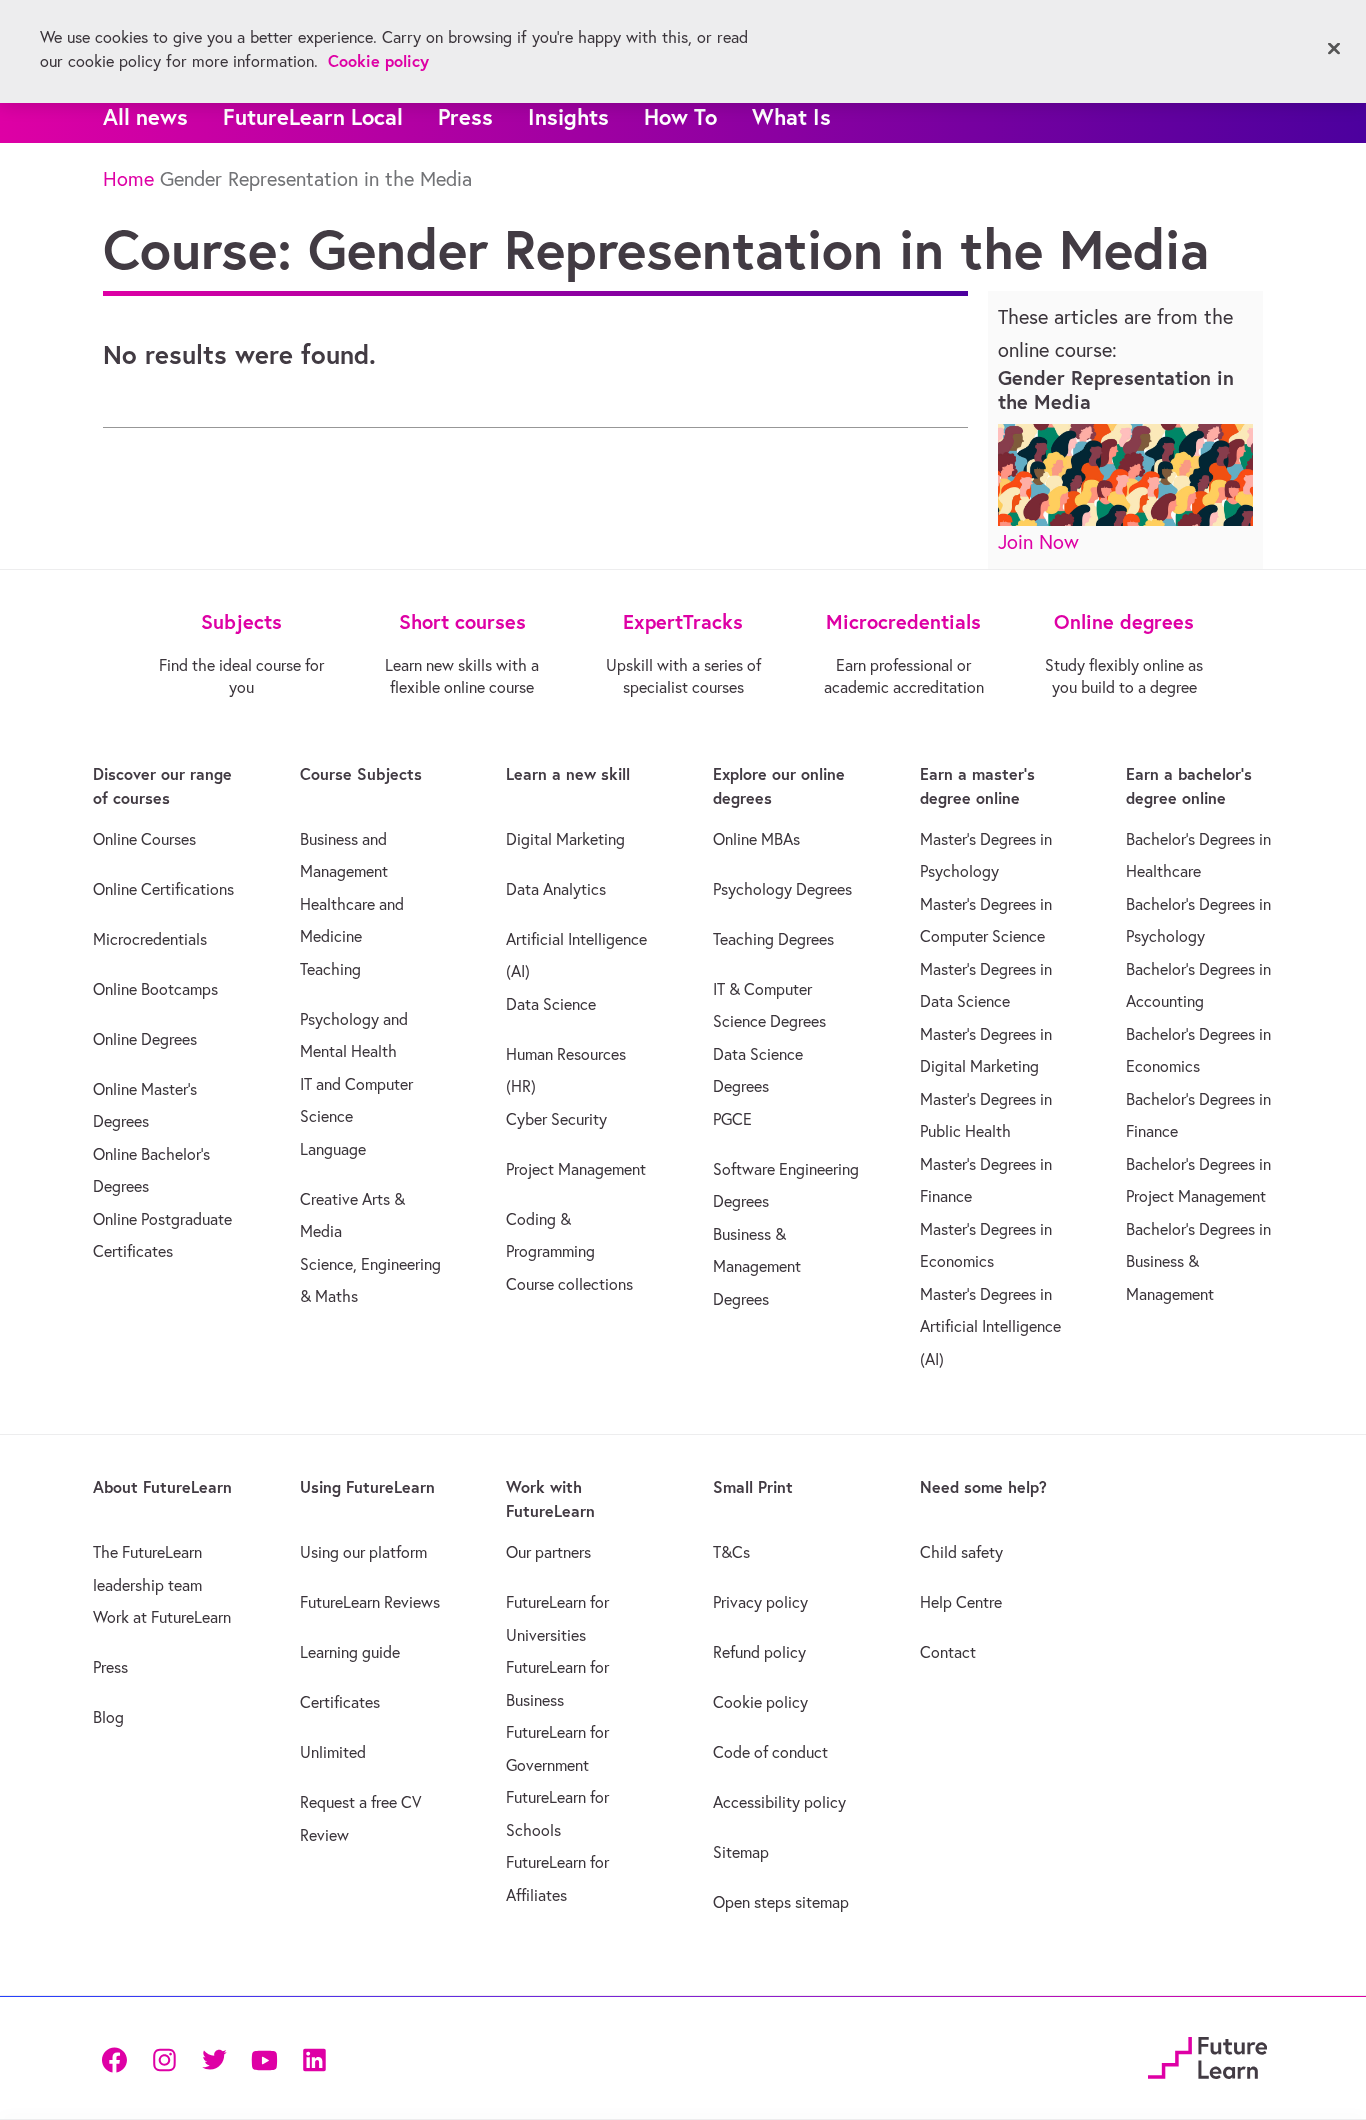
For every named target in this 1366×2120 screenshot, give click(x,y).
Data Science (551, 1004)
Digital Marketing (565, 839)
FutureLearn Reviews (370, 1602)
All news (145, 116)
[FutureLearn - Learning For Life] (1207, 2055)
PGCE (732, 1119)
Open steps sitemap (781, 1902)
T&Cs (731, 1552)
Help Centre (961, 1602)
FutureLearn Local (313, 116)
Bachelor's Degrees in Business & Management (1198, 1261)
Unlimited (333, 1752)
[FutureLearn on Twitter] (214, 2058)
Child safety (961, 1552)
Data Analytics (556, 889)
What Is (791, 116)
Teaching (330, 969)
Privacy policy (760, 1602)
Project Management (576, 1169)
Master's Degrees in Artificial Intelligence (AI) (990, 1326)
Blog (108, 1717)
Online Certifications (163, 889)
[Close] (1334, 49)
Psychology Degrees (782, 889)
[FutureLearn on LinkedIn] (314, 2058)
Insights (568, 116)
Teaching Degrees (773, 939)
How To (680, 116)
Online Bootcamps (155, 989)
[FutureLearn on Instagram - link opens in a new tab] (164, 2058)
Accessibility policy (779, 1802)
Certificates (340, 1702)
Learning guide (350, 1652)
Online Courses (144, 839)
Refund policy (759, 1652)
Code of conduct (770, 1752)
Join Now (1038, 541)
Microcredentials (150, 939)
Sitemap (741, 1852)
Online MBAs (756, 839)
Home (128, 178)
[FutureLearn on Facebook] (119, 2058)
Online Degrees (145, 1039)
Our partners (548, 1552)
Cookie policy (760, 1702)
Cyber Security (556, 1119)
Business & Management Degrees (757, 1266)
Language (333, 1149)
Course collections (569, 1284)
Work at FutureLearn (162, 1617)
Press (465, 116)
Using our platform (363, 1552)
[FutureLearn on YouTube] (264, 2058)
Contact (948, 1652)
